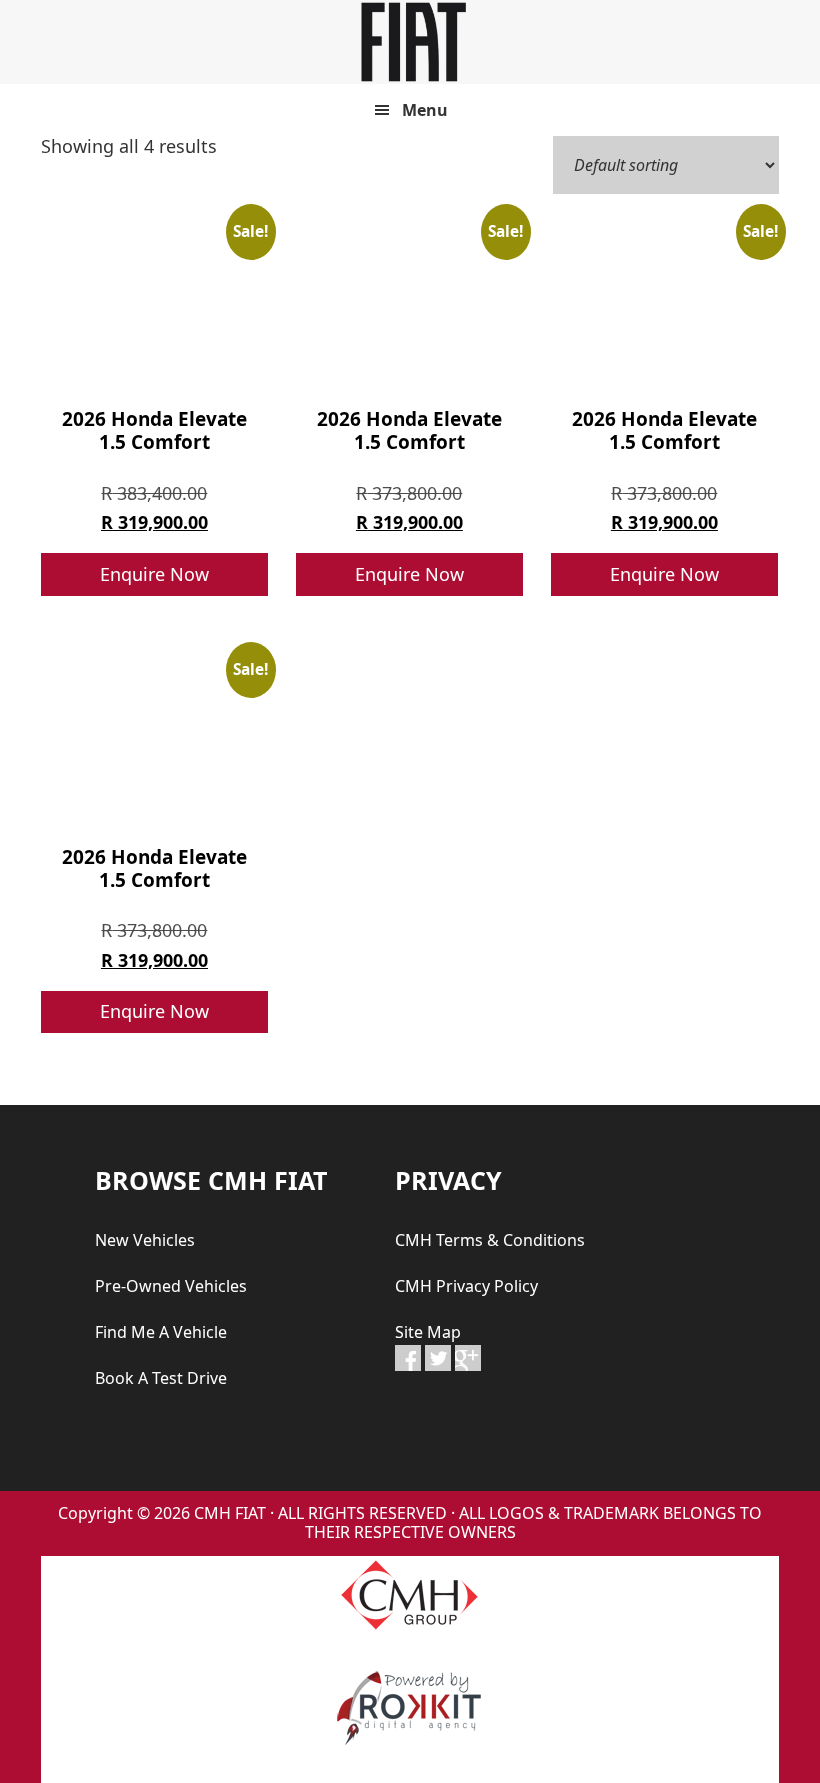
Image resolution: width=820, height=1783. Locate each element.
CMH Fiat (410, 42)
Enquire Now (154, 574)
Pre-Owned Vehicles (171, 1286)
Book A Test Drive (161, 1378)
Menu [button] (425, 110)
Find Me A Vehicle (161, 1332)
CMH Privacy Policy (466, 1286)
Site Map (428, 1332)
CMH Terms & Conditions (490, 1240)
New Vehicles (145, 1240)
